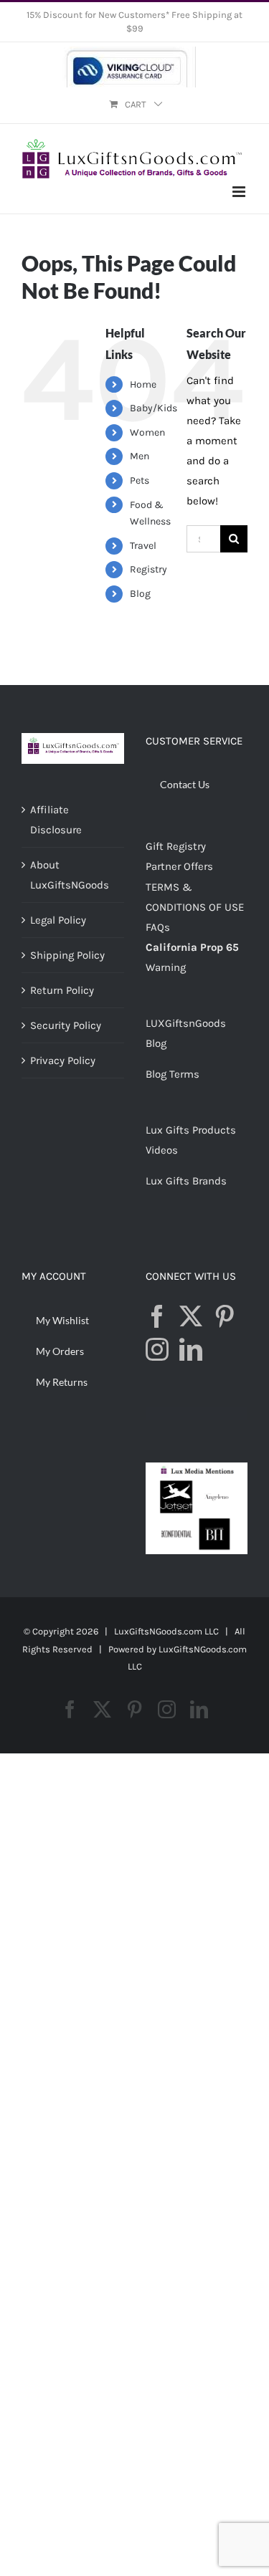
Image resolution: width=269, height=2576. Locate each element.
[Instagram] (157, 1349)
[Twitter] (191, 1316)
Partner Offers (179, 866)
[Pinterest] (225, 1316)
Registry (148, 569)
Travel (143, 546)
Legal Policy (58, 920)
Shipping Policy (67, 955)
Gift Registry (176, 846)
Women (147, 432)
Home (143, 384)
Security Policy (66, 1025)
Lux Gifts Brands (186, 1181)
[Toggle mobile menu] (240, 192)
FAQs (158, 927)
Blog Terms (173, 1074)
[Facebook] (157, 1316)
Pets (140, 480)
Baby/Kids (154, 408)
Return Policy (62, 990)
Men (140, 456)
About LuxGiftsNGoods (70, 875)
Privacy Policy (63, 1060)
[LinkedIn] (191, 1349)
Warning (166, 967)
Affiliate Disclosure (56, 820)
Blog (140, 594)
